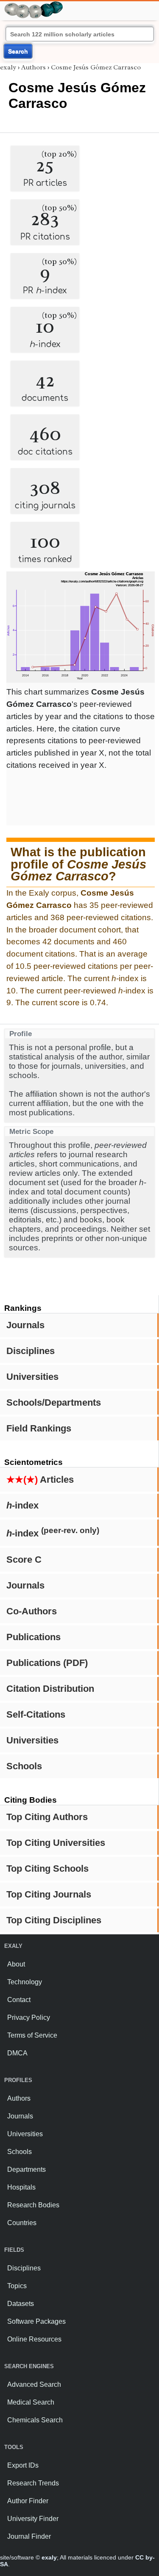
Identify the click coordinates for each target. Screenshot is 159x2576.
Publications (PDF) (47, 1663)
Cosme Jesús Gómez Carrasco (96, 67)
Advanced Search (34, 2384)
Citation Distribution (50, 1689)
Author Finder (28, 2501)
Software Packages (36, 2321)
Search (18, 51)
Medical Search (31, 2402)
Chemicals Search (35, 2420)
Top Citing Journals (49, 1894)
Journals (25, 1325)
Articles (40, 1480)
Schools (24, 1766)
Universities (32, 1377)
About (16, 1964)
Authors (33, 67)
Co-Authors (32, 1611)
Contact (19, 2000)
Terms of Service (32, 2035)
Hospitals (21, 2187)
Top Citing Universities (56, 1843)
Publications (33, 1637)
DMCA (17, 2053)
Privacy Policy (29, 2017)
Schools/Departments (54, 1402)
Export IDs (23, 2465)
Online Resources (34, 2339)
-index (22, 1505)
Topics (17, 2286)
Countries (22, 2223)
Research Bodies (33, 2205)
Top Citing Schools (47, 1869)
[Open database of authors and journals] (34, 5)
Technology (25, 1982)
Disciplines (31, 1351)
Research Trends (33, 2483)
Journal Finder (29, 2536)
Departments (26, 2169)
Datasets (21, 2304)
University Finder (33, 2519)
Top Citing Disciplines (54, 1920)
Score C (24, 1560)
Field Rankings (39, 1428)
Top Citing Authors (47, 1817)
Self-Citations (36, 1714)
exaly (8, 67)
